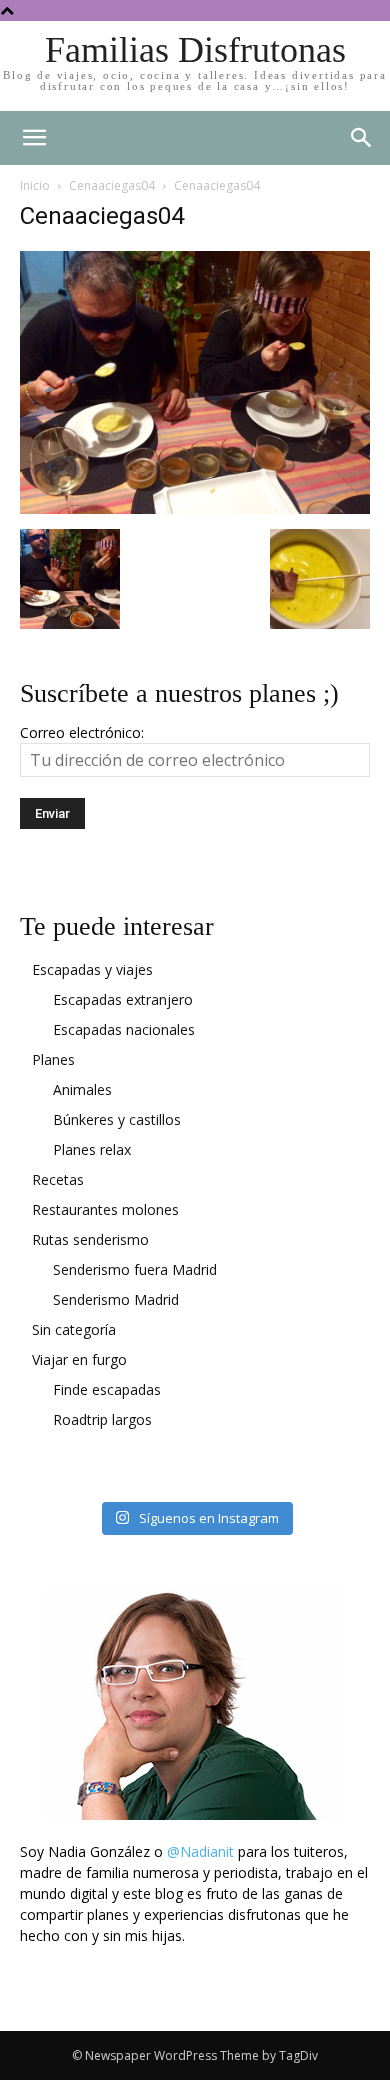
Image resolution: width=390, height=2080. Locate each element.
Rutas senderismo (90, 1239)
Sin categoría (74, 1329)
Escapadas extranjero (123, 999)
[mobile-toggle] (34, 138)
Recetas (58, 1179)
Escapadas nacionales (124, 1029)
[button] (362, 138)
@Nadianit (200, 1851)
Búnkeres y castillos (117, 1119)
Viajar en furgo (79, 1359)
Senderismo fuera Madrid (135, 1269)
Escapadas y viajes (92, 969)
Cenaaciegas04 (112, 185)
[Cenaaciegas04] (195, 508)
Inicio (35, 185)
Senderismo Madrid (116, 1299)
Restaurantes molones (105, 1209)
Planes (53, 1059)
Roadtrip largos (102, 1419)
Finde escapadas (107, 1389)
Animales (82, 1089)
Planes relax (92, 1149)
